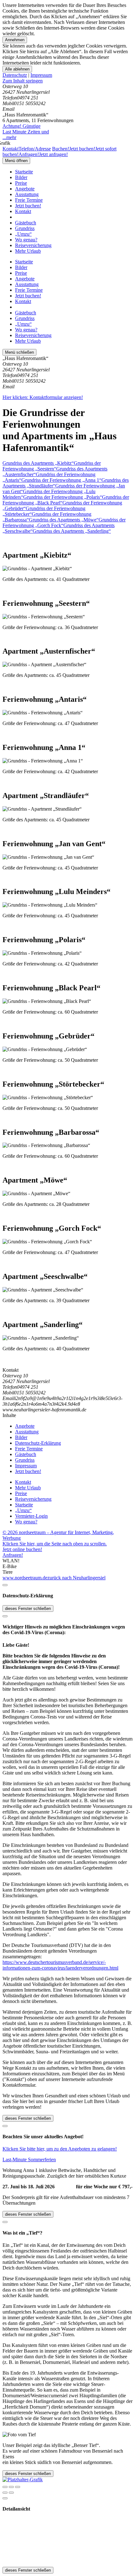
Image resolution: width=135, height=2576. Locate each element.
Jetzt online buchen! (22, 1549)
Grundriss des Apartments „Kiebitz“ (38, 463)
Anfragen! (13, 1555)
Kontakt (23, 211)
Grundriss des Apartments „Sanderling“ (72, 531)
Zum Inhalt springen (23, 81)
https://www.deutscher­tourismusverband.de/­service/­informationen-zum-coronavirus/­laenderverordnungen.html (60, 1965)
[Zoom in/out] (18, 2487)
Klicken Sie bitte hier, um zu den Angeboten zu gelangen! (60, 2149)
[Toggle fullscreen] (11, 2487)
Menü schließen (19, 352)
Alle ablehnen (17, 69)
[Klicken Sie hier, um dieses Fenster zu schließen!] (5, 1585)
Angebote (25, 189)
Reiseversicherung (33, 245)
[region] (67, 81)
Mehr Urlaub (28, 251)
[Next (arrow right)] (11, 2493)
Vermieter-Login (31, 1516)
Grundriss (25, 228)
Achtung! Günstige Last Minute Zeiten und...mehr (26, 132)
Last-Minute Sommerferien (29, 2160)
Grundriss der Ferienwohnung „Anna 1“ (61, 480)
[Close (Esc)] (5, 2487)
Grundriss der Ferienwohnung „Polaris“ (63, 497)
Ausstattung (27, 194)
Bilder (21, 177)
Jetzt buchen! (28, 206)
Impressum (41, 75)
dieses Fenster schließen (28, 1609)
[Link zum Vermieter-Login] (23, 2480)
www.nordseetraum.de (25, 1578)
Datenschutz (15, 75)
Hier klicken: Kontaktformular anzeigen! (43, 397)
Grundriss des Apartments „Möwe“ (64, 520)
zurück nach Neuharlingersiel (76, 1578)
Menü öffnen (16, 161)
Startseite (24, 172)
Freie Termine (29, 200)
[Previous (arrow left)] (5, 2493)
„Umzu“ (23, 234)
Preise (21, 183)
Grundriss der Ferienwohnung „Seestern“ (52, 466)
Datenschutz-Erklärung (38, 1443)
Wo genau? (26, 240)
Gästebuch (26, 223)
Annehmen (15, 40)
